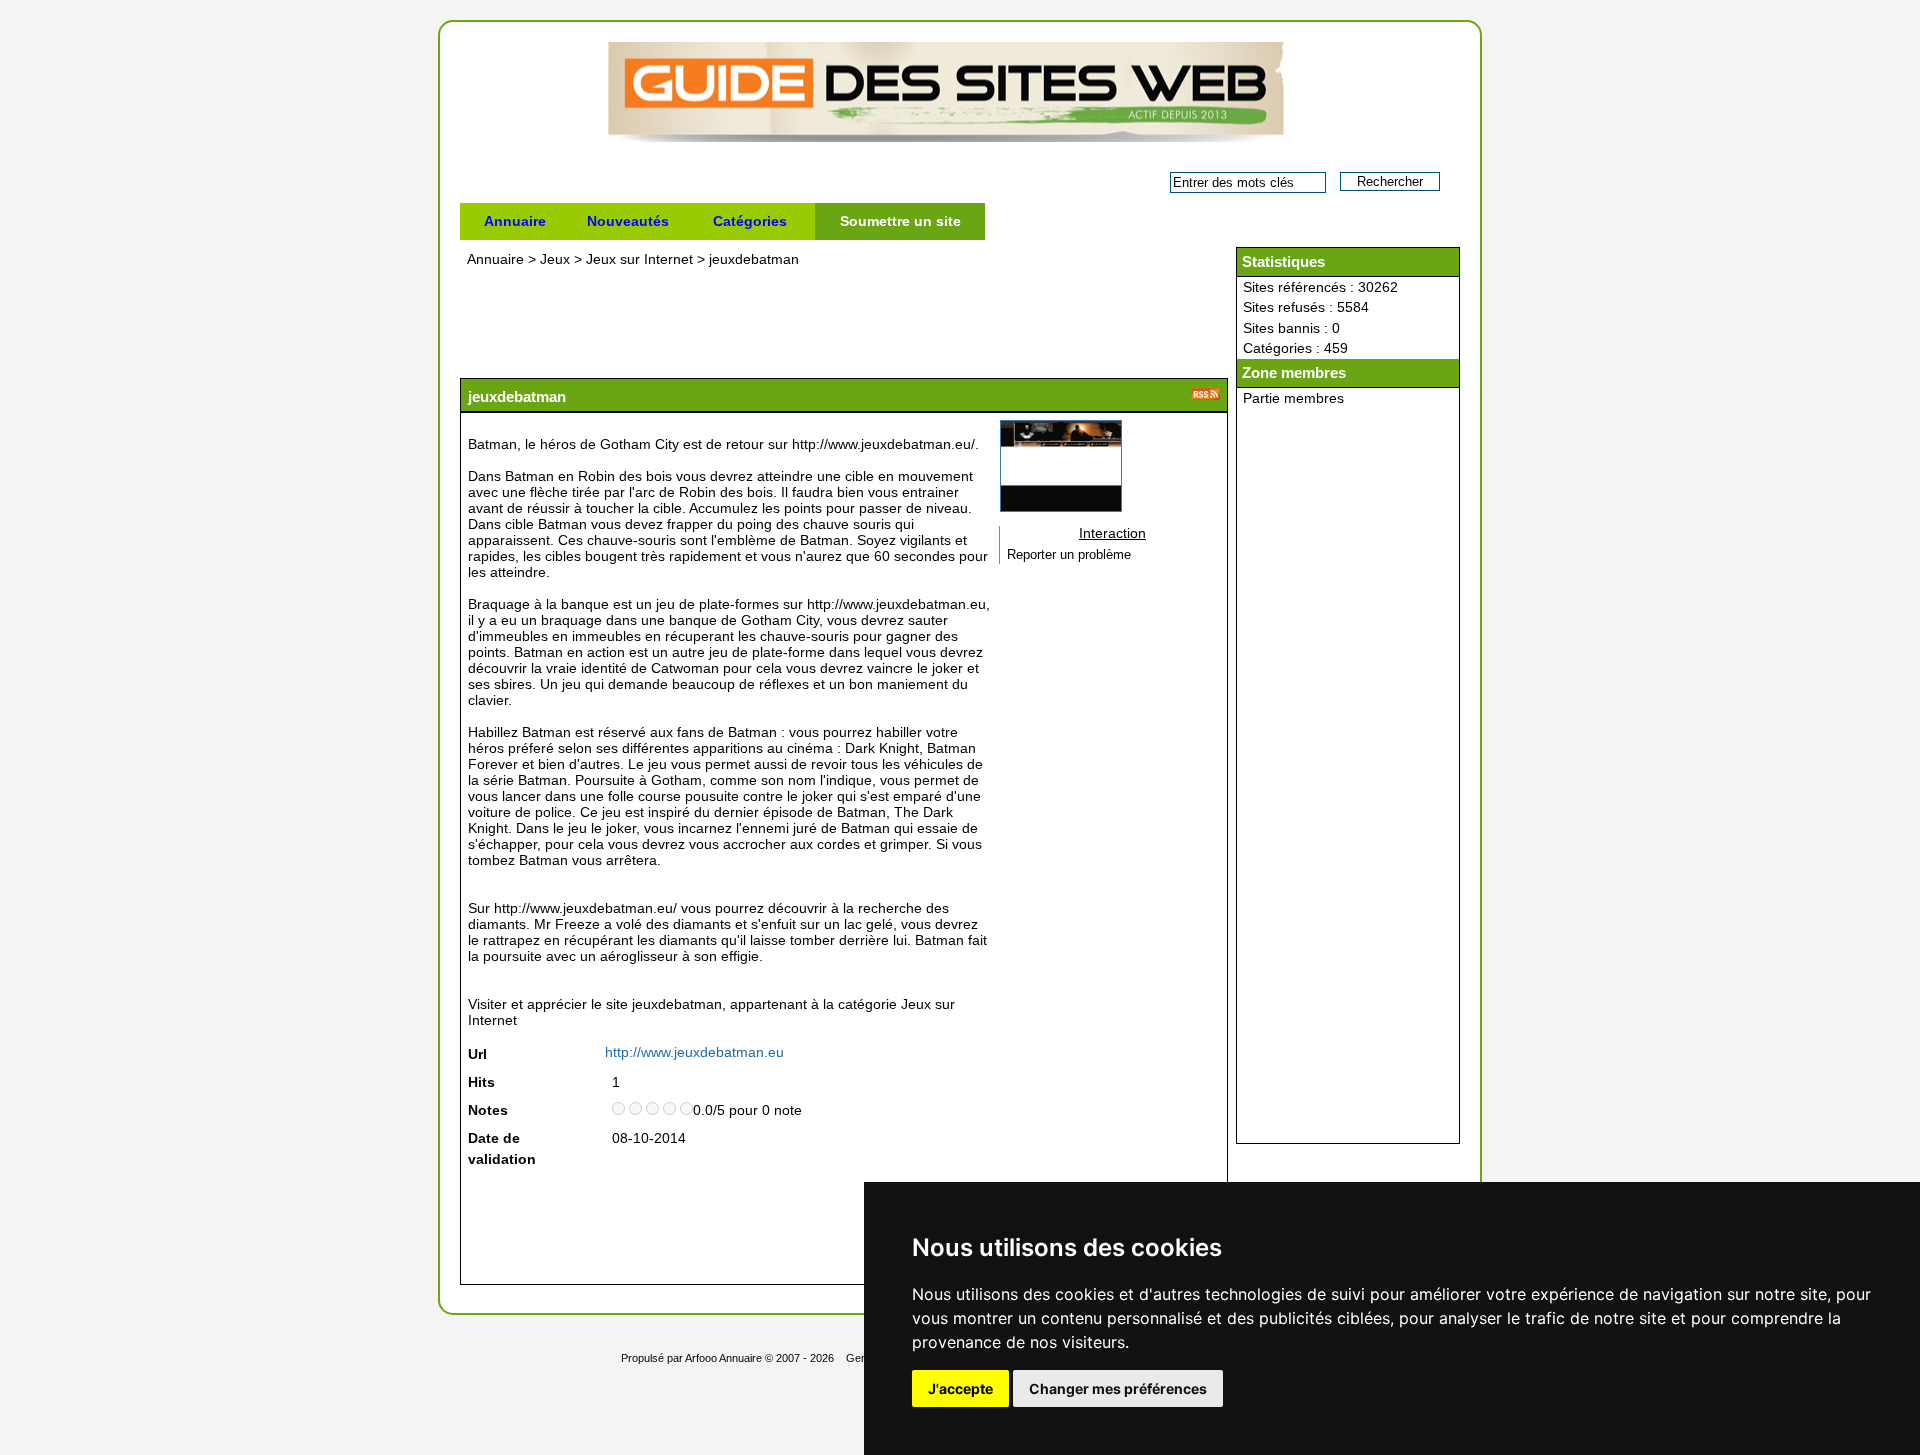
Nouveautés (628, 221)
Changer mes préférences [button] (1118, 1388)
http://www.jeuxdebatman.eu (694, 1052)
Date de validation (502, 1148)
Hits (481, 1082)
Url (477, 1054)
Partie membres (1293, 398)
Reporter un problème (1069, 555)
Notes (488, 1110)
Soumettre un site (900, 221)
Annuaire (515, 221)
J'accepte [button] (960, 1388)
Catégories (750, 221)
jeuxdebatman (754, 259)
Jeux (555, 259)
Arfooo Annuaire (723, 1358)
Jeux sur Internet (639, 259)
